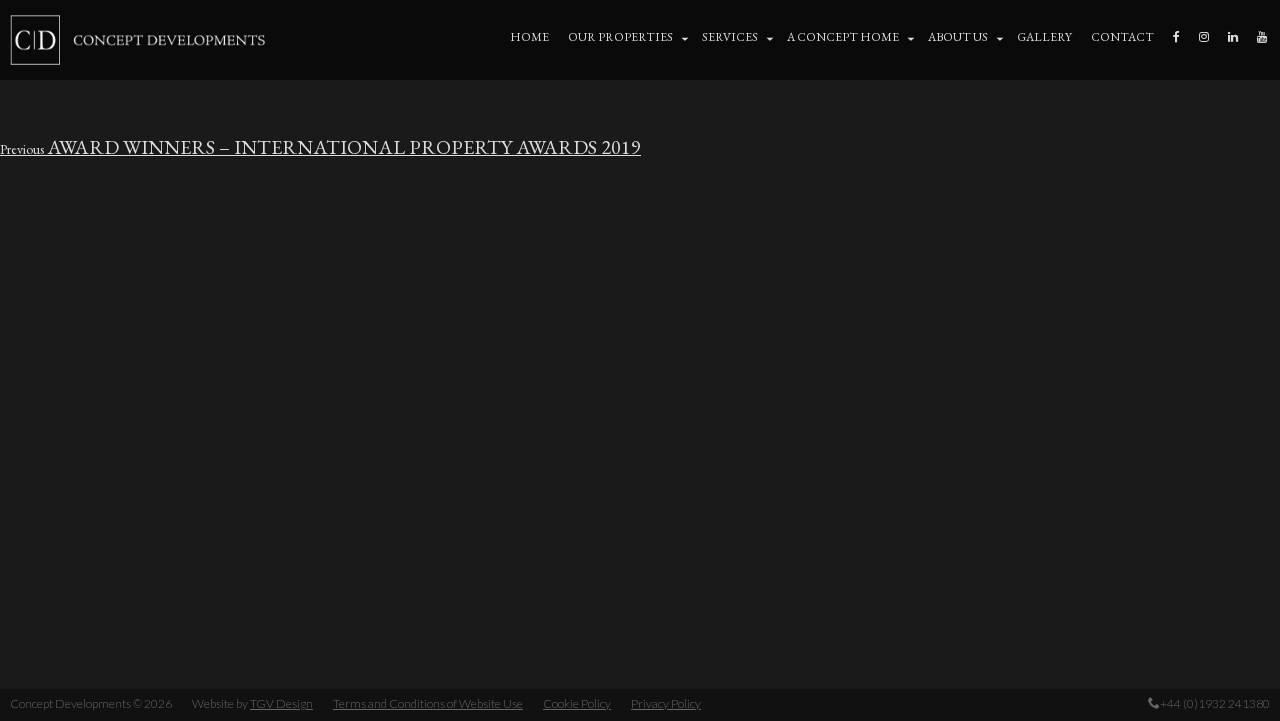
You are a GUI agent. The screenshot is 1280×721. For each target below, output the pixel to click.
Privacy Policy (666, 703)
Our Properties (620, 37)
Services (730, 37)
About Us (958, 37)
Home (529, 37)
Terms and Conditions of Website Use (428, 703)
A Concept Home (843, 37)
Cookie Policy (577, 703)
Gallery (1044, 37)
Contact (1122, 37)
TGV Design (281, 703)
